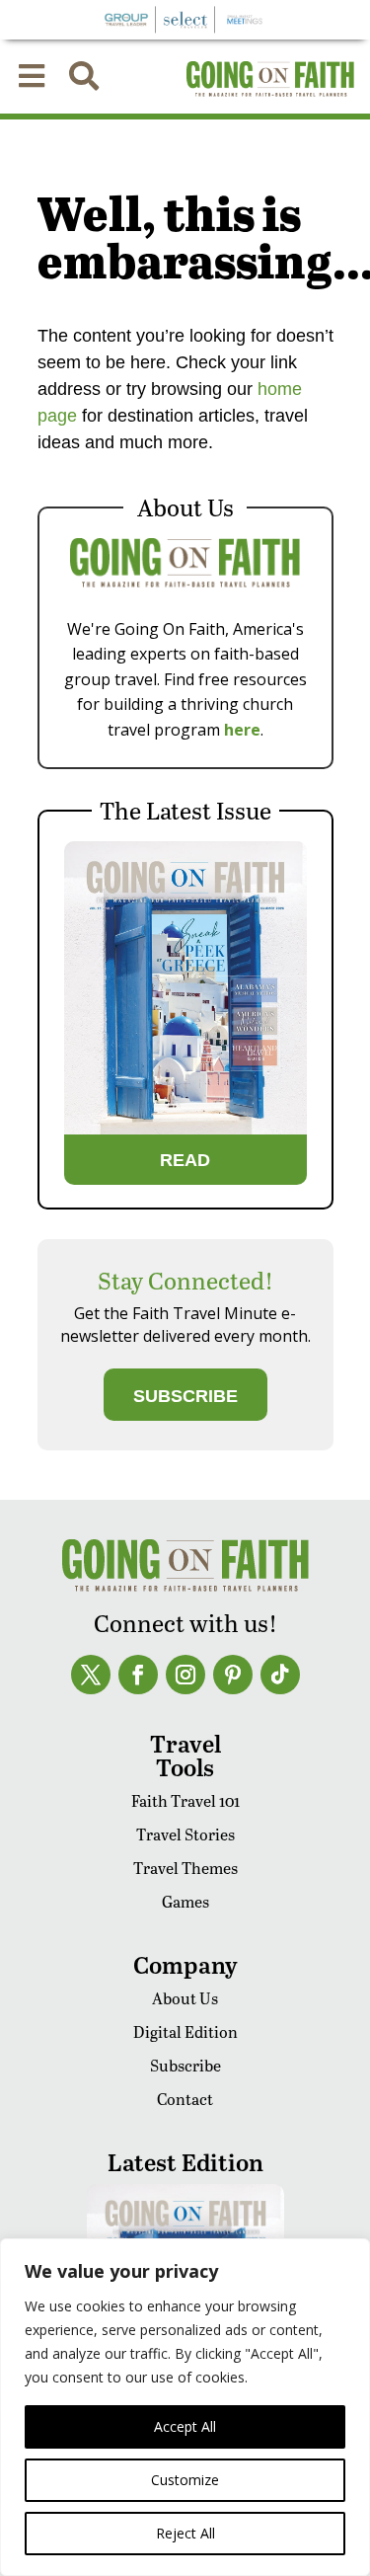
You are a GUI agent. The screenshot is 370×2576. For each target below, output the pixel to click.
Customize (185, 2480)
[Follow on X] (91, 1675)
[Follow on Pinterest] (233, 1675)
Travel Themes (185, 1868)
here (242, 730)
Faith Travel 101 (185, 1800)
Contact (185, 2099)
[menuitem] (32, 76)
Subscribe (185, 2065)
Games (185, 1901)
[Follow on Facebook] (138, 1675)
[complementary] (185, 2407)
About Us (185, 1998)
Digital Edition (185, 2031)
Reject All (185, 2533)
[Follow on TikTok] (280, 1675)
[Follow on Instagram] (185, 1675)
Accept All (185, 2426)
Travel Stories (185, 1834)
